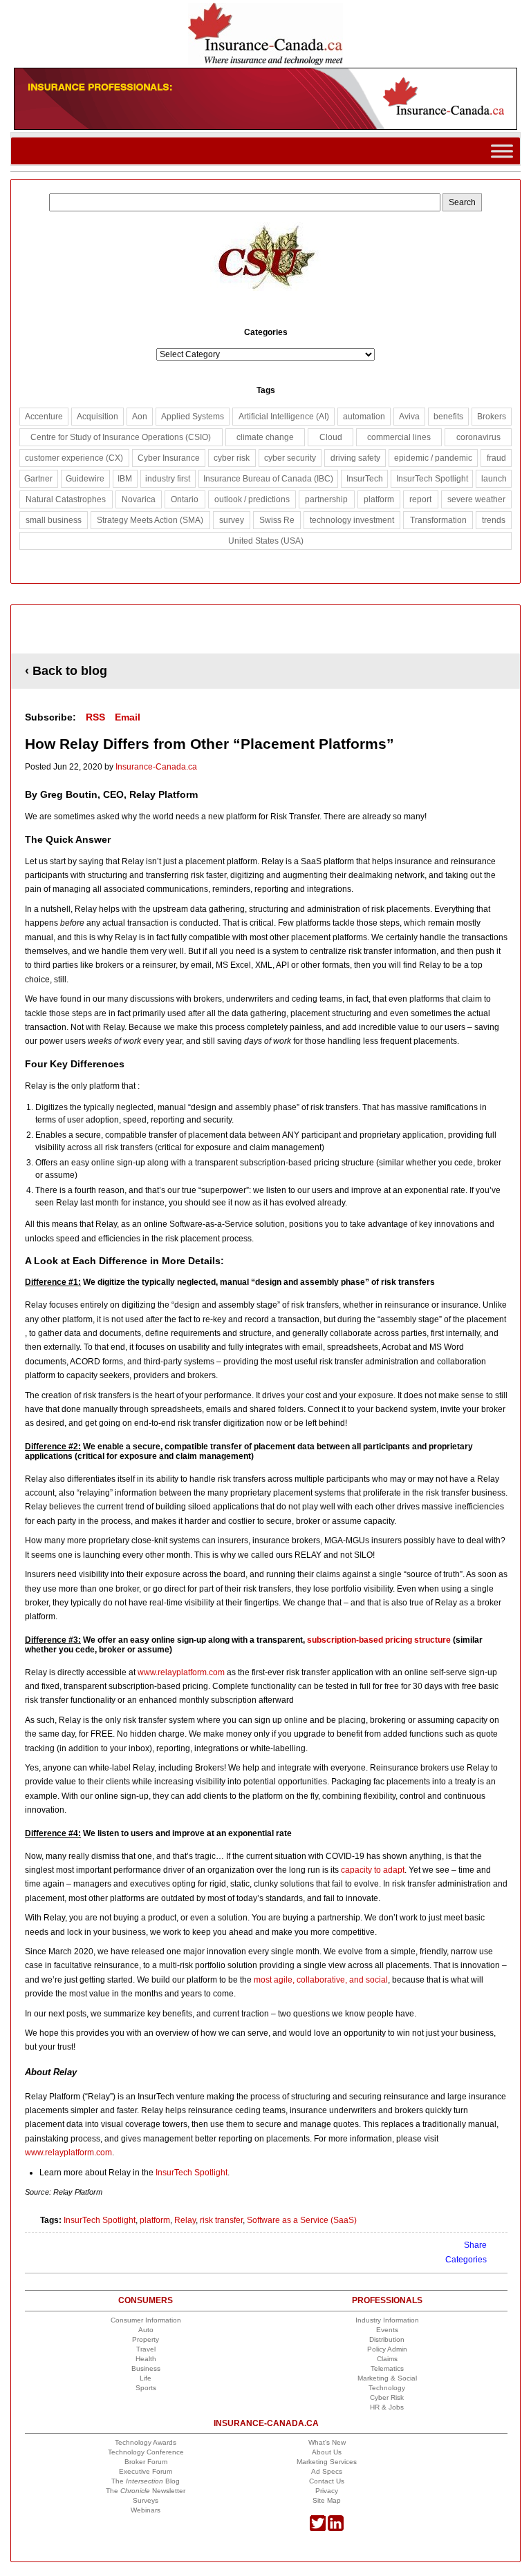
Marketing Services (327, 2462)
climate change (265, 437)
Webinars (146, 2510)
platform (155, 2220)
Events (387, 2330)
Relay (185, 2220)
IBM (125, 479)
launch (494, 479)
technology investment (352, 520)
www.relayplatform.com (180, 1672)
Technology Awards (146, 2442)
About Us (327, 2452)
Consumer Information (146, 2320)
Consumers (146, 2300)
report (420, 499)
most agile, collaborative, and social (321, 1980)
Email (128, 717)
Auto (146, 2330)
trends (494, 520)
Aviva (409, 417)
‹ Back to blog (66, 671)
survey (232, 520)
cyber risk (232, 458)
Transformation (438, 520)
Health (146, 2359)
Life (146, 2378)
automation (364, 417)
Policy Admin (387, 2349)
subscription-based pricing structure (379, 1640)
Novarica (139, 499)
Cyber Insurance (169, 458)
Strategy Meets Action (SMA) (150, 520)
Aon (140, 417)
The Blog (146, 2481)
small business (54, 520)
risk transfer (221, 2220)
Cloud (331, 437)
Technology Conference (146, 2452)
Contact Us (327, 2481)
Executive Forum (146, 2471)
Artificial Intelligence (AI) (284, 417)
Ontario (185, 499)
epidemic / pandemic (433, 458)
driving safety (355, 458)
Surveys (146, 2500)
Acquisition (97, 417)
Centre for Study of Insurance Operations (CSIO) (121, 437)
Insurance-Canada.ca (156, 767)
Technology (387, 2388)
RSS (95, 717)
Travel (146, 2349)
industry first (168, 479)
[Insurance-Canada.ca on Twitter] (318, 2529)
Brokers (492, 417)
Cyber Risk (387, 2397)
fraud (496, 458)
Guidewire (85, 479)
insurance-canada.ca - (266, 630)
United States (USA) (266, 541)
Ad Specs (327, 2471)
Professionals (387, 2300)
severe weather (476, 499)
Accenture (44, 417)
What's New (327, 2442)
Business (146, 2368)
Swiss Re (277, 520)
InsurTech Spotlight (192, 2173)
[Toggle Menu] (502, 151)
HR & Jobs (387, 2407)
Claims (387, 2359)
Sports (146, 2388)
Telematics (387, 2368)
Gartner (38, 479)
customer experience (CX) (74, 458)
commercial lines (399, 437)
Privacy (327, 2491)
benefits (448, 417)
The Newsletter (146, 2491)
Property (146, 2339)
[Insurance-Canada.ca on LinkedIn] (336, 2529)
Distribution (387, 2339)
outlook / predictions (252, 499)
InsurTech (365, 479)
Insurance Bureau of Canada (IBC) (268, 479)
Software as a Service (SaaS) (302, 2220)
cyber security (290, 458)
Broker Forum (146, 2462)
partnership (326, 499)
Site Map (327, 2500)
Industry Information (387, 2320)
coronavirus (478, 437)
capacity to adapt (373, 1870)
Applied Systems (193, 417)
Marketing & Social (387, 2378)
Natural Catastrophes (66, 499)
